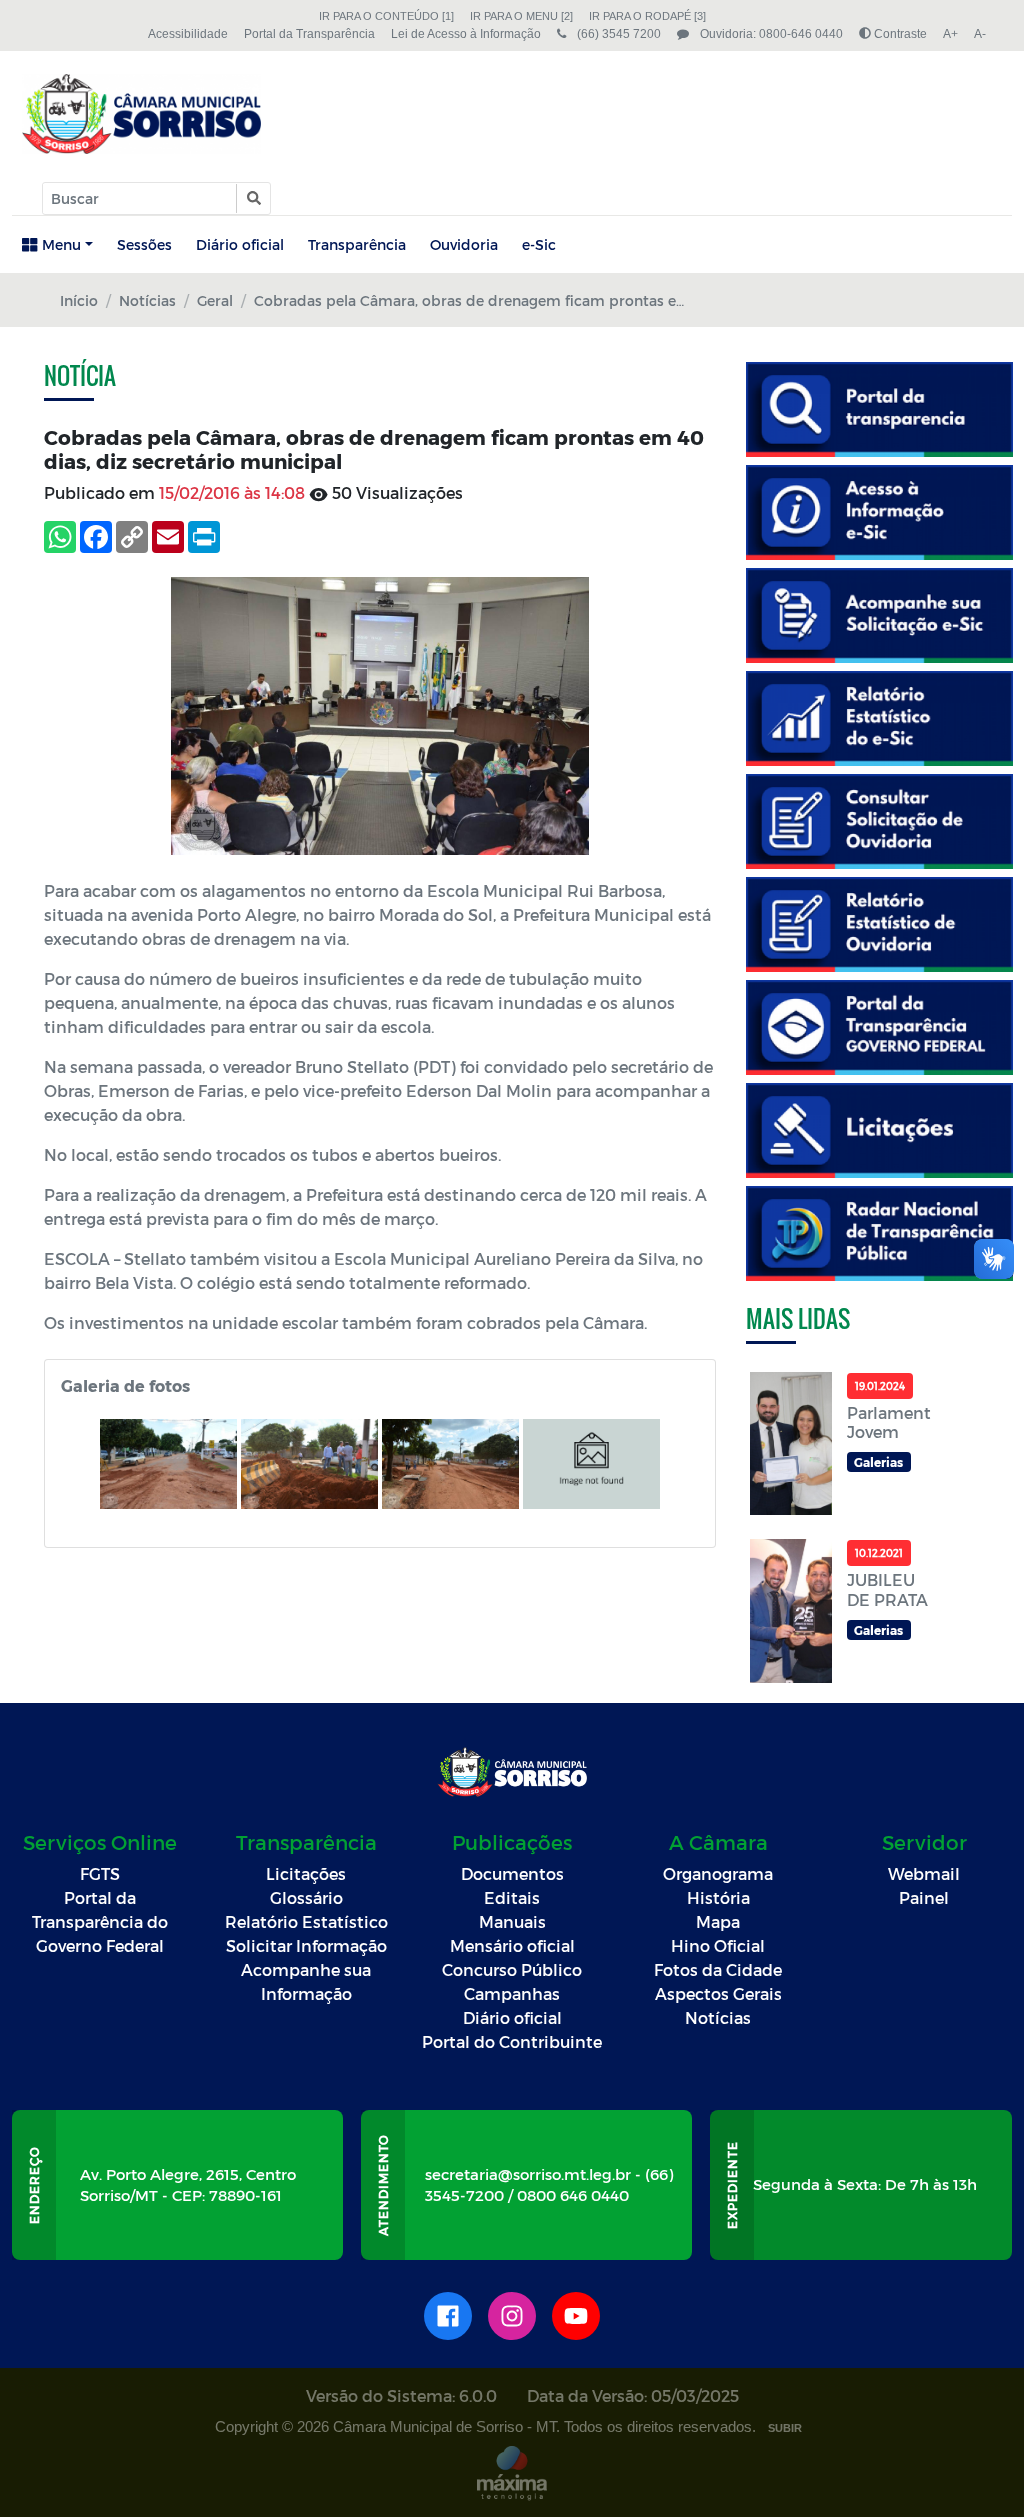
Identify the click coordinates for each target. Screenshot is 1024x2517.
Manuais (512, 1921)
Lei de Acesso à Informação (466, 34)
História (718, 1897)
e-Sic (539, 244)
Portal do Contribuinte (512, 2041)
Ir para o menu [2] (521, 16)
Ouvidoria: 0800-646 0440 (770, 34)
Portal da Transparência (309, 34)
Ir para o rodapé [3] (647, 16)
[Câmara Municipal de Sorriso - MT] (141, 114)
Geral (215, 300)
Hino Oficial (718, 1945)
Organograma (718, 1873)
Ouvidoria (464, 244)
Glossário (306, 1897)
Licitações (306, 1873)
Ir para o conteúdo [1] (386, 16)
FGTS (100, 1873)
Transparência (357, 244)
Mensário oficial (512, 1945)
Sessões (144, 244)
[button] (252, 198)
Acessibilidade (188, 34)
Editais (512, 1897)
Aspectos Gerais (718, 1993)
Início (79, 300)
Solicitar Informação (306, 1945)
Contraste (899, 34)
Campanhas (512, 1993)
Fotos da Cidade (718, 1969)
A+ (950, 34)
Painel (924, 1897)
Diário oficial (240, 244)
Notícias (147, 300)
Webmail (924, 1873)
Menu (61, 244)
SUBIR (785, 2428)
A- (980, 34)
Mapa (718, 1921)
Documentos (512, 1873)
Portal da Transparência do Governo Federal (100, 1921)
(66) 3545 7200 (617, 34)
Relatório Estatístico (306, 1921)
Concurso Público (512, 1969)
